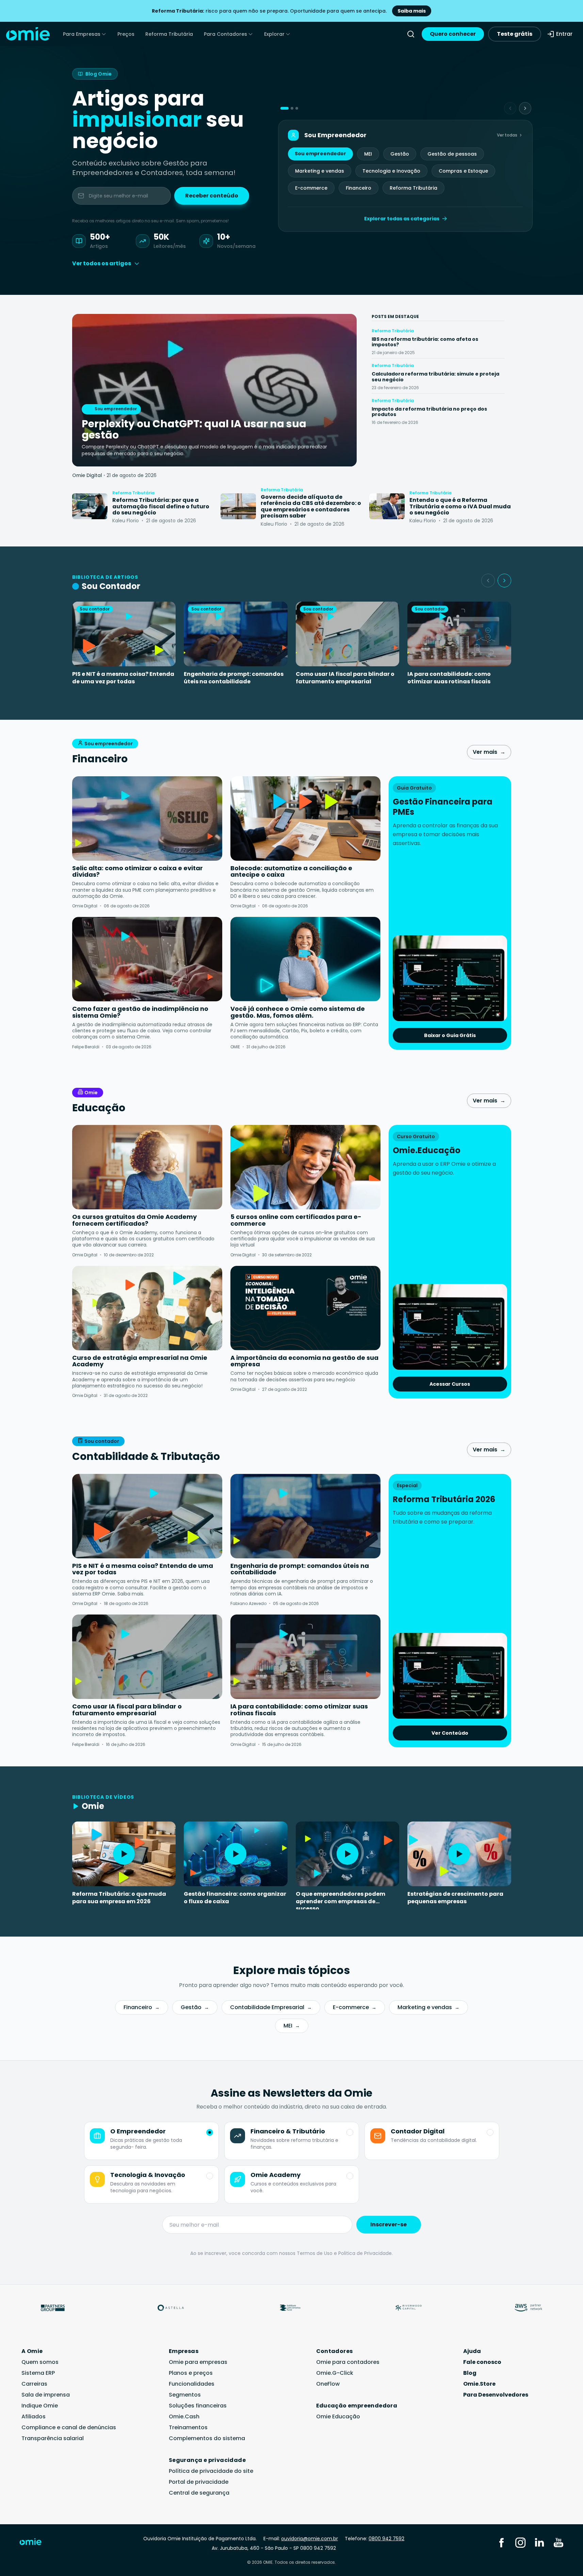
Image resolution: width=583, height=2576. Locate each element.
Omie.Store (479, 2384)
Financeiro (359, 188)
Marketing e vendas (320, 171)
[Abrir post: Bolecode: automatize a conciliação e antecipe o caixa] (305, 818)
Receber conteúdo (212, 196)
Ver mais (489, 752)
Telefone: (375, 2539)
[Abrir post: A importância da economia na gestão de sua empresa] (305, 1308)
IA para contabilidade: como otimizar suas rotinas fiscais (449, 678)
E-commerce (311, 188)
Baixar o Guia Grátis (450, 1035)
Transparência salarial (53, 2438)
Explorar (274, 34)
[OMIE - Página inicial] (28, 34)
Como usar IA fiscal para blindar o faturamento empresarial (345, 678)
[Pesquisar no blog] (411, 34)
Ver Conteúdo (450, 1733)
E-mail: (301, 2539)
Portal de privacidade (199, 2482)
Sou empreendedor (320, 154)
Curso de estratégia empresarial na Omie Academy (140, 1361)
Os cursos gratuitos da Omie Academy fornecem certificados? (134, 1220)
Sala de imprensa (46, 2395)
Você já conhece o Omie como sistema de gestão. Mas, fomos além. (298, 1012)
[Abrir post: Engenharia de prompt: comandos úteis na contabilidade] (305, 1516)
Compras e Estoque (463, 171)
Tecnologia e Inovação (391, 171)
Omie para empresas (198, 2362)
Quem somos (40, 2362)
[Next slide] (525, 108)
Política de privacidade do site (211, 2471)
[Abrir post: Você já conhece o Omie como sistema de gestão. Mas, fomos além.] (305, 959)
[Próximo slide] (504, 581)
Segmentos (185, 2395)
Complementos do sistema (207, 2438)
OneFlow (328, 2384)
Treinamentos (188, 2427)
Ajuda (472, 2351)
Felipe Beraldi (86, 1047)
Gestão (400, 154)
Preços (126, 34)
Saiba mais (412, 11)
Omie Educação (338, 2416)
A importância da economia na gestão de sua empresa (304, 1361)
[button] (285, 108)
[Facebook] (501, 2542)
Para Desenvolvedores (496, 2395)
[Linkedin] (539, 2542)
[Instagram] (520, 2542)
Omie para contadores (348, 2362)
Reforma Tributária (169, 34)
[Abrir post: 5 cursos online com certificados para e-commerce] (305, 1167)
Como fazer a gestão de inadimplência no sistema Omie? (140, 1012)
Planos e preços (191, 2373)
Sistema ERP (38, 2373)
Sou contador (102, 1441)
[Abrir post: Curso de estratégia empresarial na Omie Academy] (147, 1308)
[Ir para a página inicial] (35, 2543)
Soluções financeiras (198, 2406)
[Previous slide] (510, 108)
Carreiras (34, 2384)
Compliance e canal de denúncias (69, 2427)
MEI (368, 154)
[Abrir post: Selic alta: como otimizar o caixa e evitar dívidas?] (147, 818)
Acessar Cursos (450, 1384)
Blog (470, 2373)
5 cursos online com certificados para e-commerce (296, 1220)
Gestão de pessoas (452, 154)
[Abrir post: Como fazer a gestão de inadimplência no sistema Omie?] (147, 959)
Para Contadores (225, 34)
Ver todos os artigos (102, 263)
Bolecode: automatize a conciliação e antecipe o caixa (291, 871)
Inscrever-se (388, 2224)
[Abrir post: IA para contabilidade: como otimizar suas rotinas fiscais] (305, 1657)
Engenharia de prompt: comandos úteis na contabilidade (234, 678)
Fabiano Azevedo (248, 1603)
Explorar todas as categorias (402, 219)
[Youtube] (558, 2542)
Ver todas (507, 135)
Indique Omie (40, 2406)
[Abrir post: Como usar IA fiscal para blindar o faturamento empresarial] (147, 1657)
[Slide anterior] (488, 581)
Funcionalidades (192, 2384)
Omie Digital (87, 475)
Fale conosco (482, 2362)
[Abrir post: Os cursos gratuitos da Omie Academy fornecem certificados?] (147, 1167)
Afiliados (34, 2416)
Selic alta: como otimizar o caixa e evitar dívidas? (137, 871)
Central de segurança (199, 2493)
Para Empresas (82, 34)
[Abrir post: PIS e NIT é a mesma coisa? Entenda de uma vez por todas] (147, 1516)
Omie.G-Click (335, 2373)
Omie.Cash (184, 2416)
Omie (91, 1093)
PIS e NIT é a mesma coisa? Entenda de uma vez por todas (123, 678)
